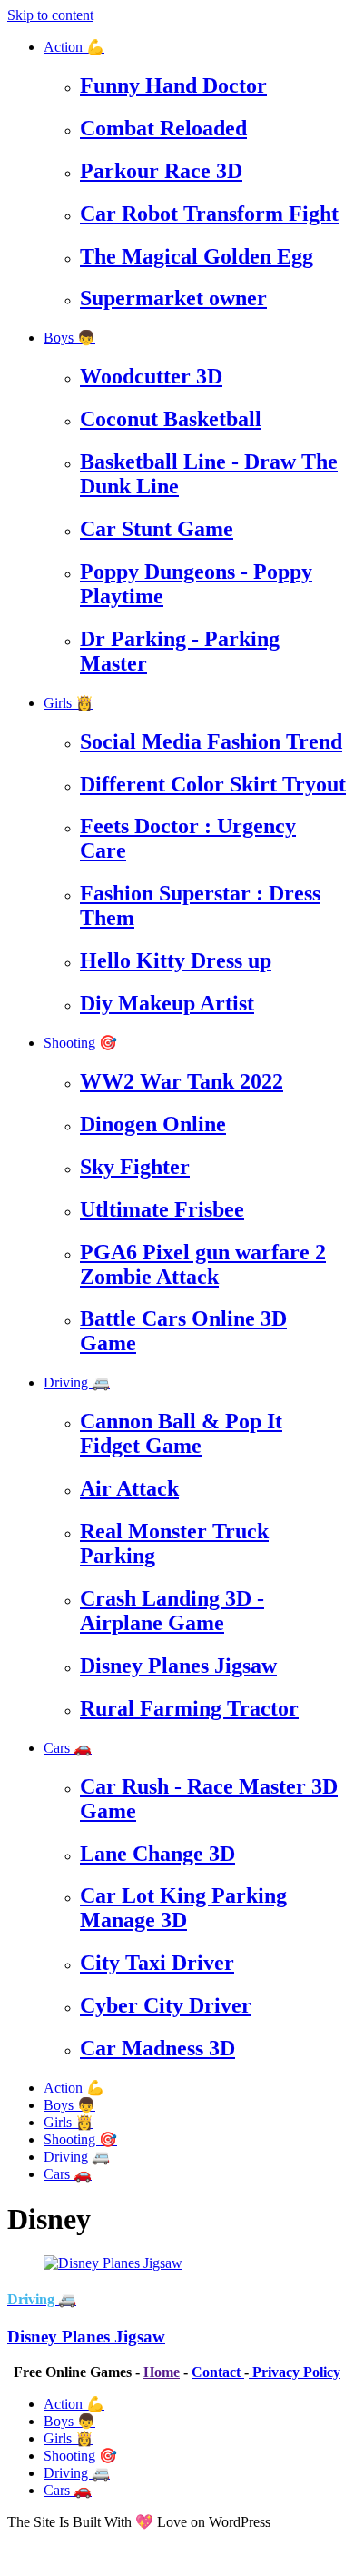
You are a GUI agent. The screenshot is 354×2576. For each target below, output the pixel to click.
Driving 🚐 (77, 1382)
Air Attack (129, 1488)
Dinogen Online (153, 1124)
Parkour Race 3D (161, 171)
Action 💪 (74, 47)
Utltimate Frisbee (162, 1209)
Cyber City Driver (166, 2005)
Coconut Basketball (171, 419)
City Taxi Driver (157, 1963)
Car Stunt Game (157, 529)
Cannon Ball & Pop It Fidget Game (181, 1433)
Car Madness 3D (157, 2048)
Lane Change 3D (157, 1854)
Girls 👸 (69, 703)
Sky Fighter (135, 1167)
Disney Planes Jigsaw (178, 1666)
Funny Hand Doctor (173, 85)
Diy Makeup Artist (167, 1003)
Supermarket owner (173, 298)
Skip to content (50, 15)
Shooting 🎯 (80, 1043)
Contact (218, 2372)
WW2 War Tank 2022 (182, 1081)
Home (162, 2372)
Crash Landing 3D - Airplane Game (172, 1611)
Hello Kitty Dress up (176, 960)
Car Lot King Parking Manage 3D (183, 1908)
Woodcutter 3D (151, 376)
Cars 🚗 (68, 1748)
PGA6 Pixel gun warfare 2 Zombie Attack (203, 1264)
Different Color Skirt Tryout (213, 784)
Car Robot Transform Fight (209, 214)
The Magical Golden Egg (197, 256)
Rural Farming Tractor (189, 1708)
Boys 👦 (69, 338)
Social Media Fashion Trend (211, 741)
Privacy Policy (295, 2372)
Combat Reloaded (163, 128)
